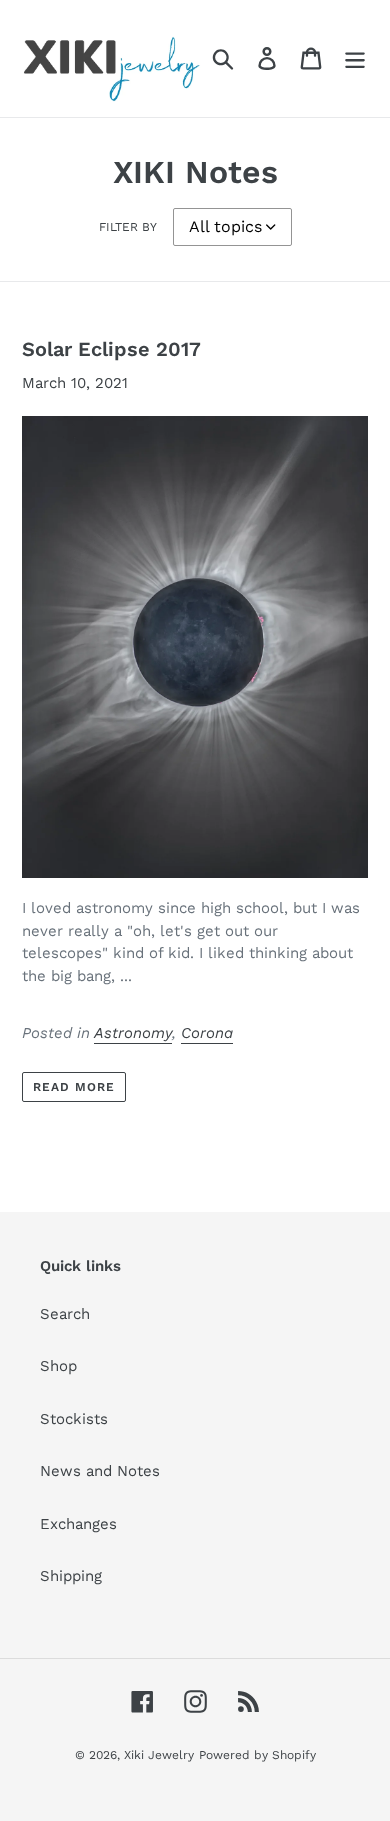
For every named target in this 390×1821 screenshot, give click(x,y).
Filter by (128, 227)
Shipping (71, 1576)
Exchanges (78, 1524)
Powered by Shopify (257, 1755)
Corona (207, 1033)
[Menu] (355, 58)
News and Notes (100, 1471)
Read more (74, 1087)
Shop (58, 1366)
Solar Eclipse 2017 (111, 349)
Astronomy (133, 1033)
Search (65, 1314)
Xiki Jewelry (159, 1755)
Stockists (74, 1419)
